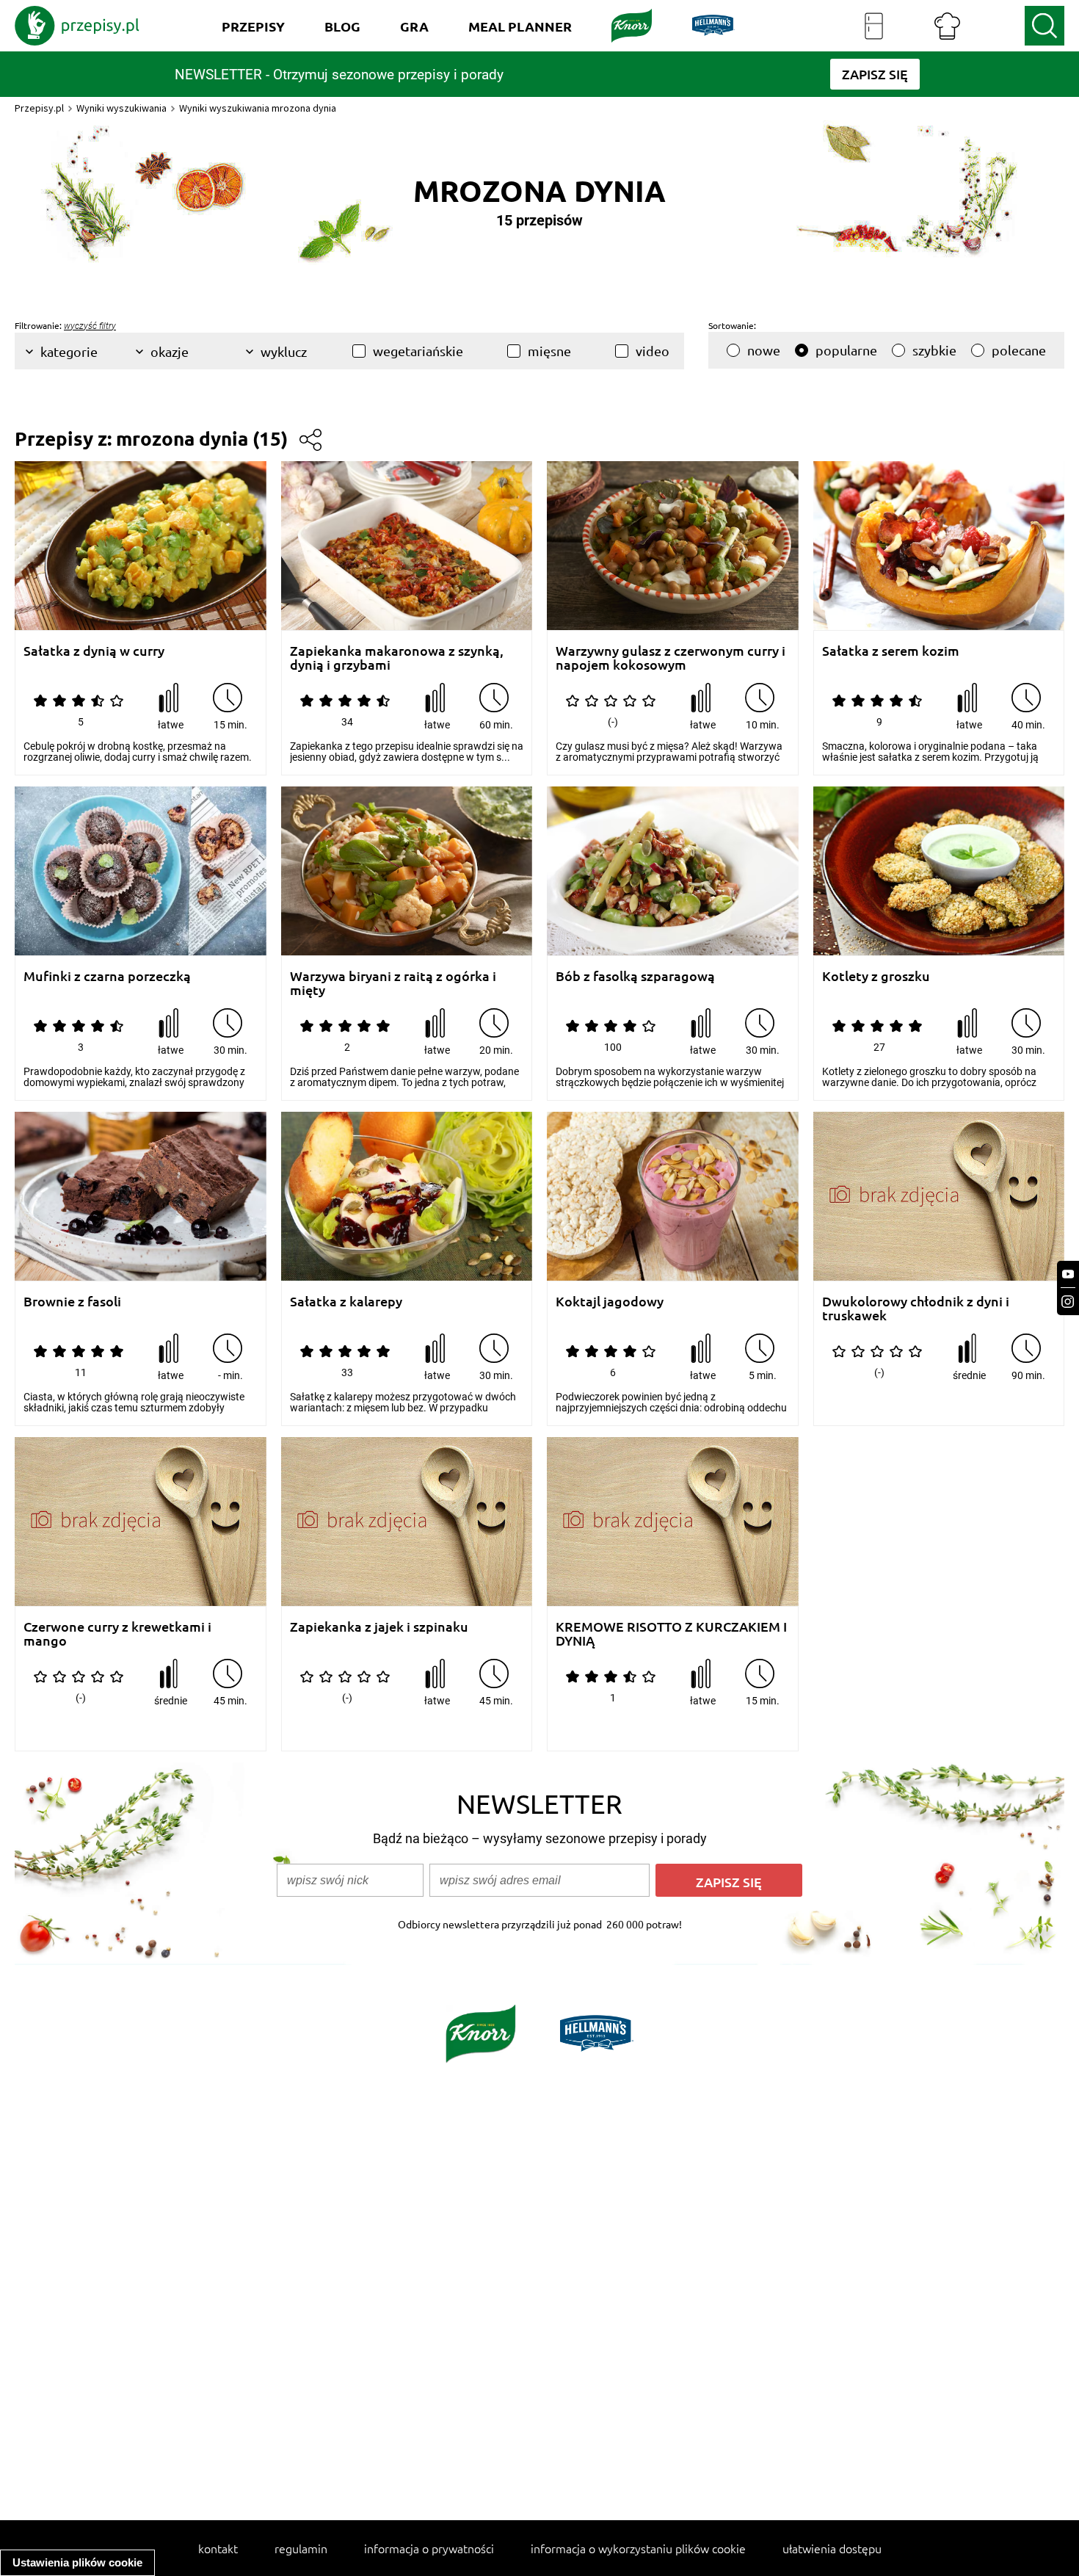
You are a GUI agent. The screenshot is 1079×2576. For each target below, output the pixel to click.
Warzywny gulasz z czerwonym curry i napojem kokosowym (671, 658)
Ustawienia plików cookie (77, 2562)
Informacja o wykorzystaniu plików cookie (638, 2548)
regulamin (301, 2548)
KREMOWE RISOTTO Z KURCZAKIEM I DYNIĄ (671, 1633)
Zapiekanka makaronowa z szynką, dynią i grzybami (397, 658)
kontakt (218, 2548)
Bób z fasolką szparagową (635, 976)
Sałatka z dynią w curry (94, 651)
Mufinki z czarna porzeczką (107, 976)
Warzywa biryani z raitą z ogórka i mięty (393, 983)
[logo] (77, 26)
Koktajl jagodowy (610, 1302)
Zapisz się (729, 1882)
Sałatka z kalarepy (346, 1302)
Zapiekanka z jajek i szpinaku (379, 1627)
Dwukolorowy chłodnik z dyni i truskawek (916, 1308)
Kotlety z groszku (876, 976)
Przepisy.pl (39, 108)
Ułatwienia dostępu (832, 2548)
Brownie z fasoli (72, 1302)
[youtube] (1068, 1274)
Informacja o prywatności (429, 2548)
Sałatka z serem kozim (891, 651)
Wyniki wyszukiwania (121, 108)
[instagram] (1068, 1302)
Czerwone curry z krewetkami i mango (117, 1633)
